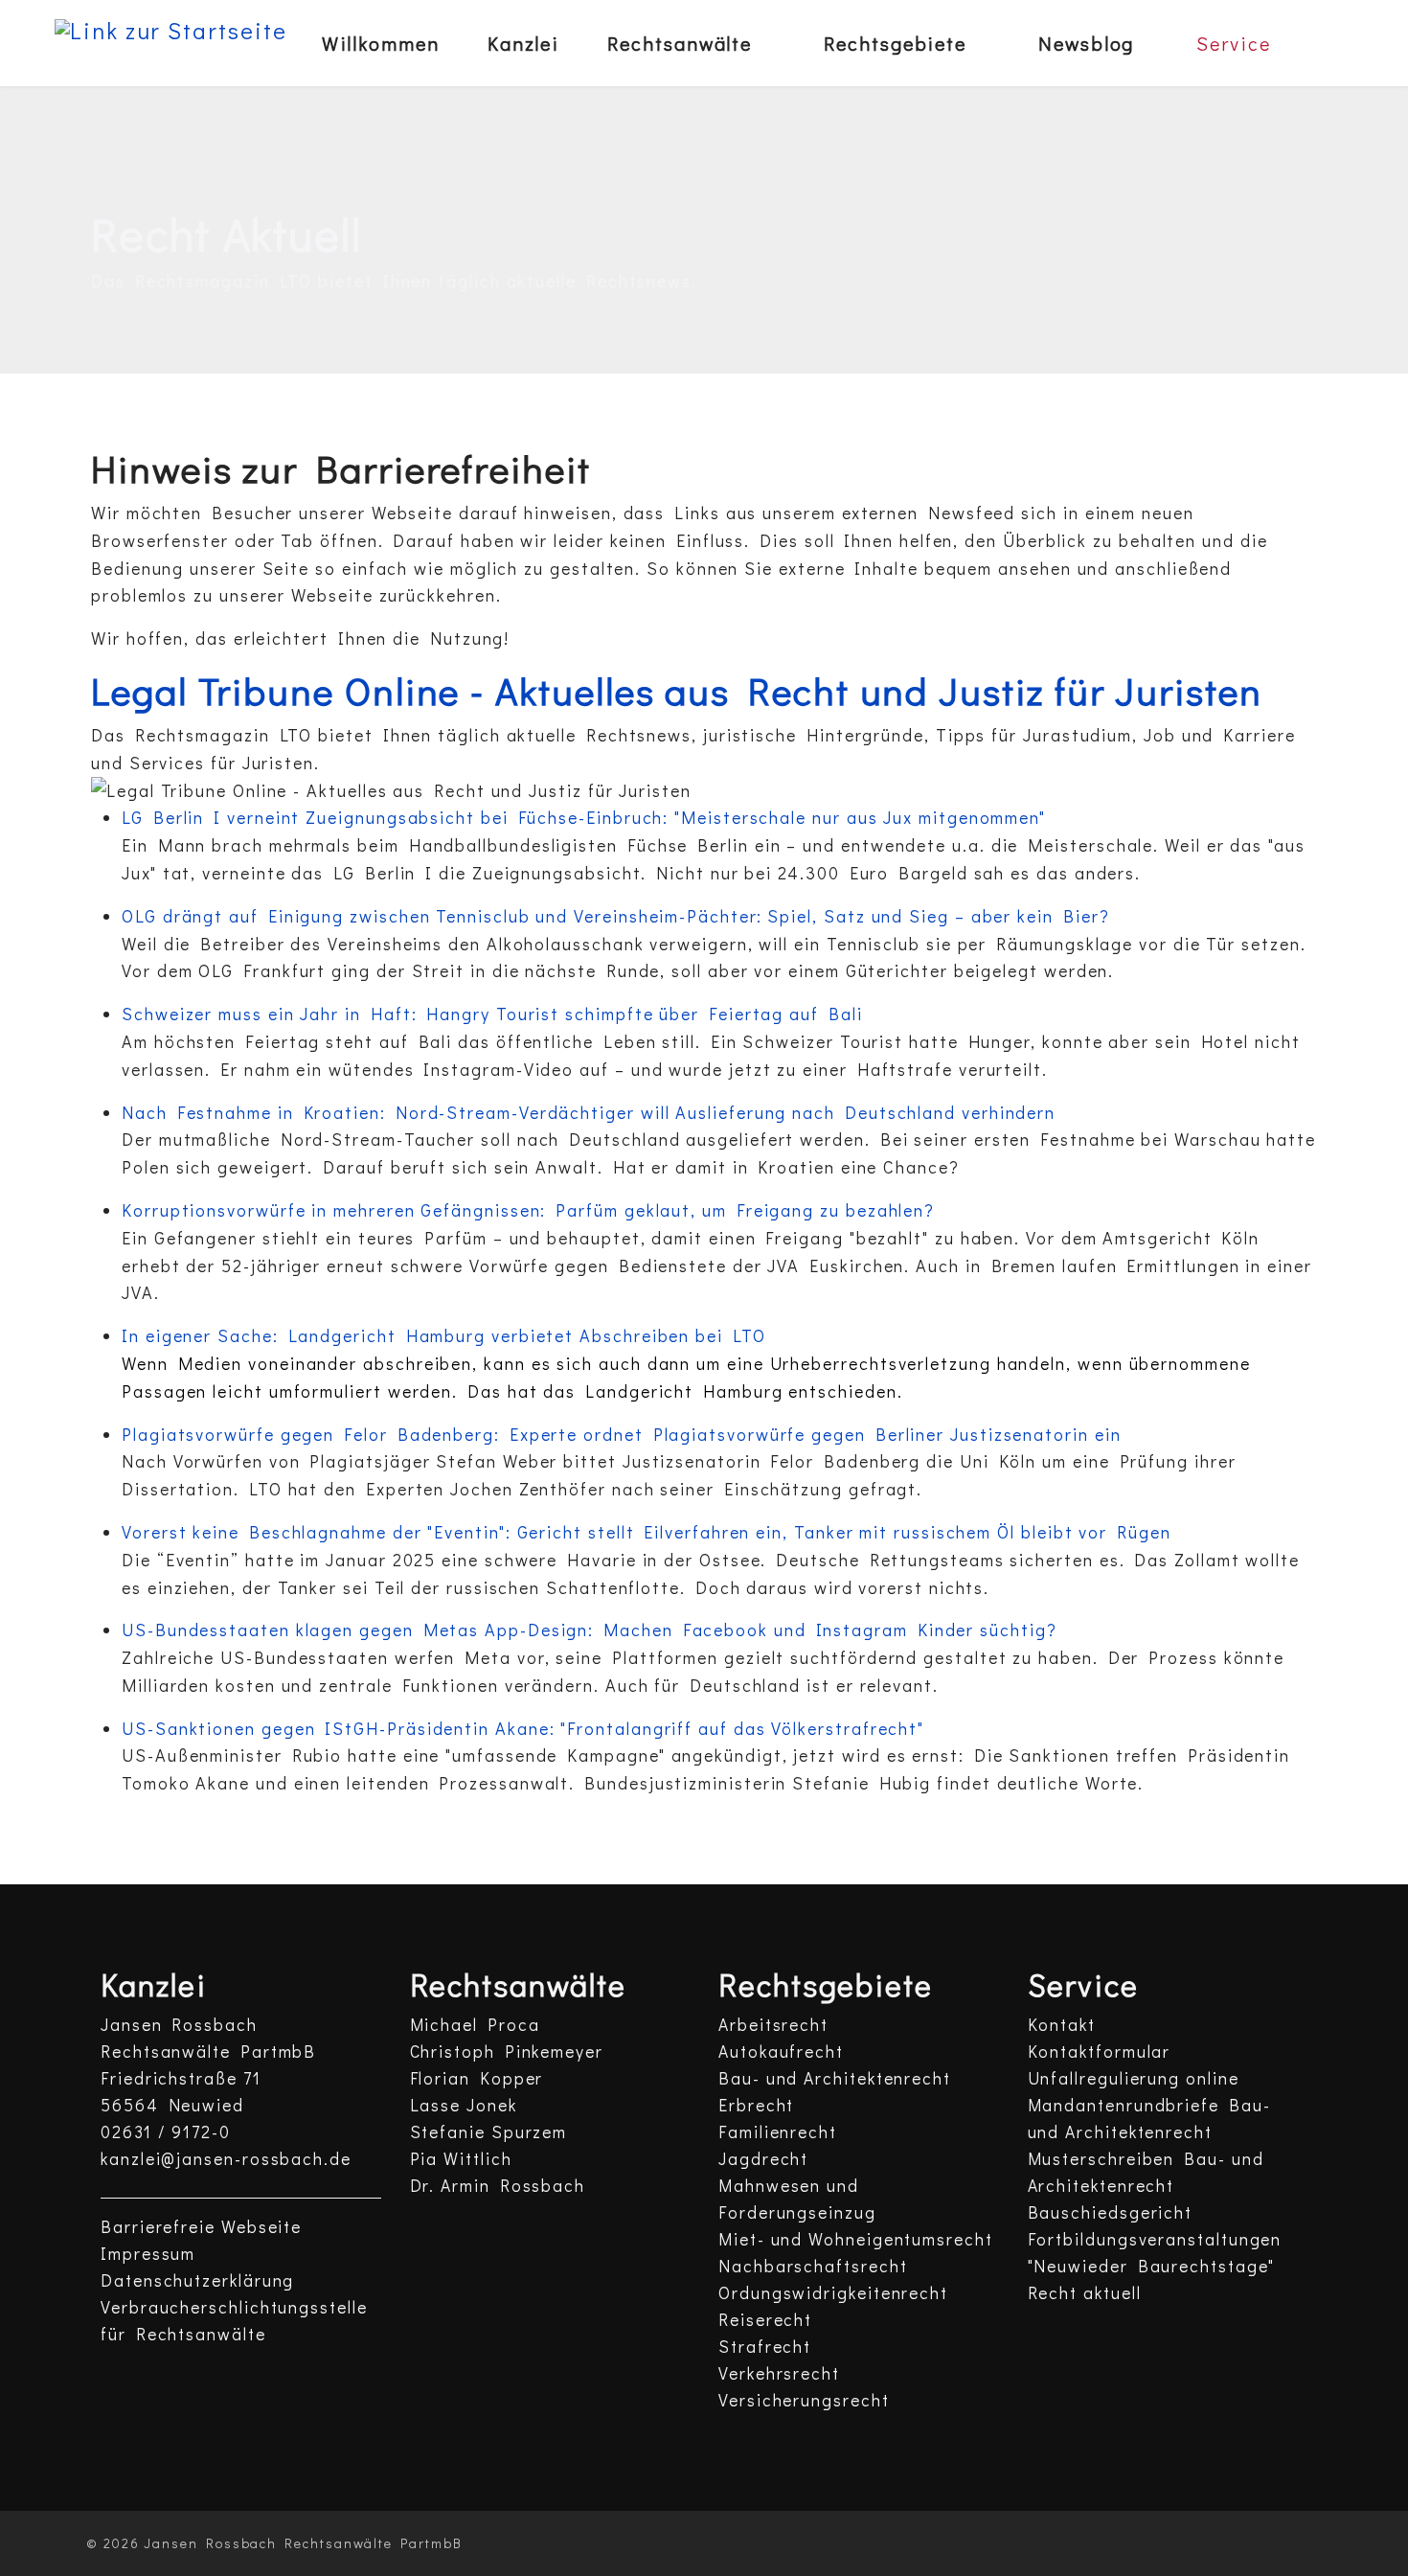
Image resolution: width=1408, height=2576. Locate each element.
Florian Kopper (477, 2078)
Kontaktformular (1100, 2052)
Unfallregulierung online (1134, 2078)
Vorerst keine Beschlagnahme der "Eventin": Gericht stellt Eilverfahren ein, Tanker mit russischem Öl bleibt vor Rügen (647, 1532)
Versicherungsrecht (804, 2400)
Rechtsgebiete (895, 43)
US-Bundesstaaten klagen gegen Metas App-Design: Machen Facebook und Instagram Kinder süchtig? (590, 1630)
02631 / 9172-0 (166, 2132)
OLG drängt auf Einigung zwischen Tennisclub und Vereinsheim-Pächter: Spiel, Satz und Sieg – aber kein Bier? (615, 916)
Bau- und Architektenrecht (835, 2078)
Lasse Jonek (464, 2105)
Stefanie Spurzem (489, 2132)
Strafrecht (765, 2347)
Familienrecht (778, 2132)
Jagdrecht (763, 2159)
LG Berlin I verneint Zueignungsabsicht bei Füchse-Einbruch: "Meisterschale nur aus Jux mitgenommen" (584, 817)
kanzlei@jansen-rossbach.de (226, 2159)
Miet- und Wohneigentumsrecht (856, 2239)
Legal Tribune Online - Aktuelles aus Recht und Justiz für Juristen (677, 690)
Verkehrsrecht (779, 2373)
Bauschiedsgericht (1111, 2212)
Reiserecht (765, 2320)
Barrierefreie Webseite (201, 2227)
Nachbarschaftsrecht (813, 2266)
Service (1233, 43)
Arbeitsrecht (773, 2025)
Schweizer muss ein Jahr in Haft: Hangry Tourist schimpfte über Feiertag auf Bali (492, 1014)
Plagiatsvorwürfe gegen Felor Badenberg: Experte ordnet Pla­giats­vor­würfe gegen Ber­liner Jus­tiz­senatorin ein (622, 1434)
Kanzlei (523, 43)
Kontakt (1062, 2025)
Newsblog (1086, 43)
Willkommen (381, 43)
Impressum (148, 2254)
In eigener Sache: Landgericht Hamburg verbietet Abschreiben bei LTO (444, 1335)
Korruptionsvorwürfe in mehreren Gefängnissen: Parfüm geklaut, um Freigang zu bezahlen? (528, 1210)
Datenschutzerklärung (197, 2280)
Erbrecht (756, 2105)
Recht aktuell (1085, 2293)
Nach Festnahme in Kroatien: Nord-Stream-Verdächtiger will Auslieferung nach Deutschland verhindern (589, 1112)
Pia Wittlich (461, 2159)
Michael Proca (475, 2025)
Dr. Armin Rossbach (498, 2186)
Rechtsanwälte (680, 43)
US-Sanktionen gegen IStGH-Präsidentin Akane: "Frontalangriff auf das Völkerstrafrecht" (523, 1728)
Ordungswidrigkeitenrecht (833, 2293)
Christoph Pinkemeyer (507, 2052)
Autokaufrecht (781, 2052)
